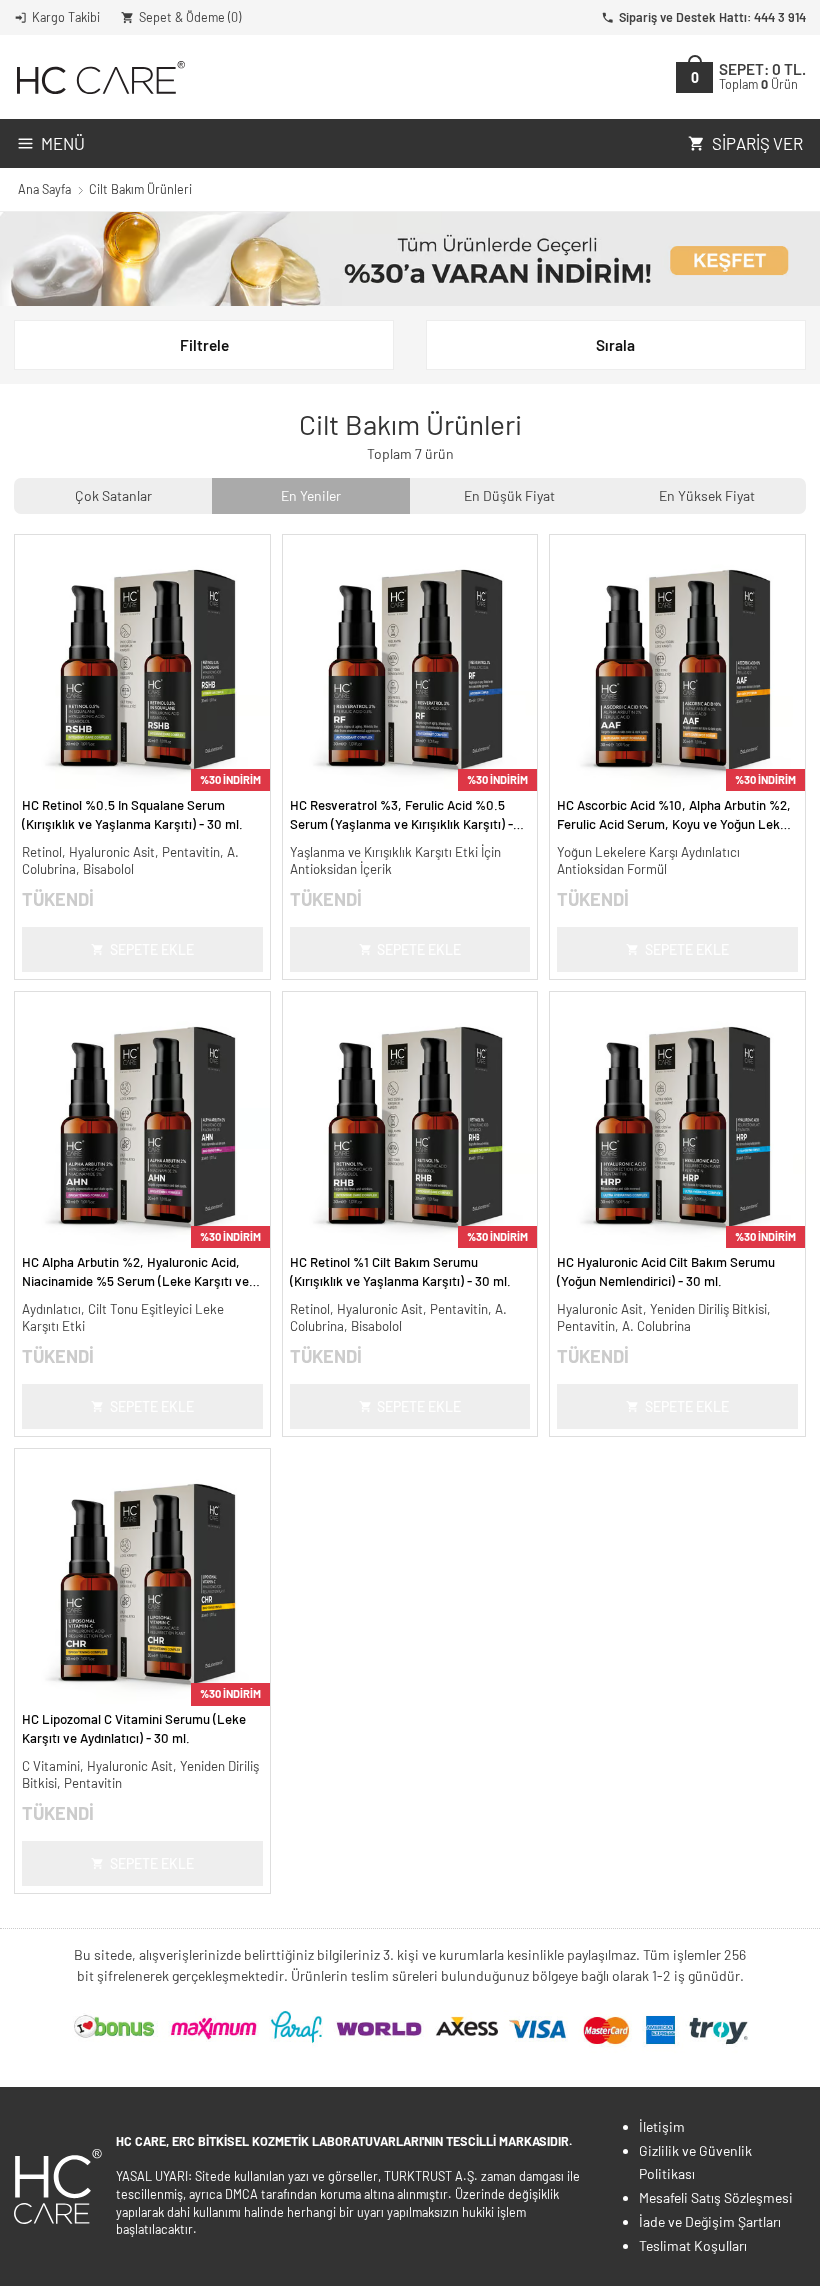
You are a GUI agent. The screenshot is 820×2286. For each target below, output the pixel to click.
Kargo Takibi (66, 17)
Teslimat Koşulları (693, 2245)
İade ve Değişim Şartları (710, 2221)
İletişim (662, 2126)
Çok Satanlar (113, 495)
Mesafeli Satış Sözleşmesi (716, 2197)
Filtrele (204, 345)
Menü (63, 143)
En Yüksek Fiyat (707, 495)
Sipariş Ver (757, 143)
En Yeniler (311, 495)
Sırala (615, 345)
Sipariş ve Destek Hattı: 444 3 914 (712, 17)
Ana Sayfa (44, 189)
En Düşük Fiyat (509, 495)
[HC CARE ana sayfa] (99, 77)
